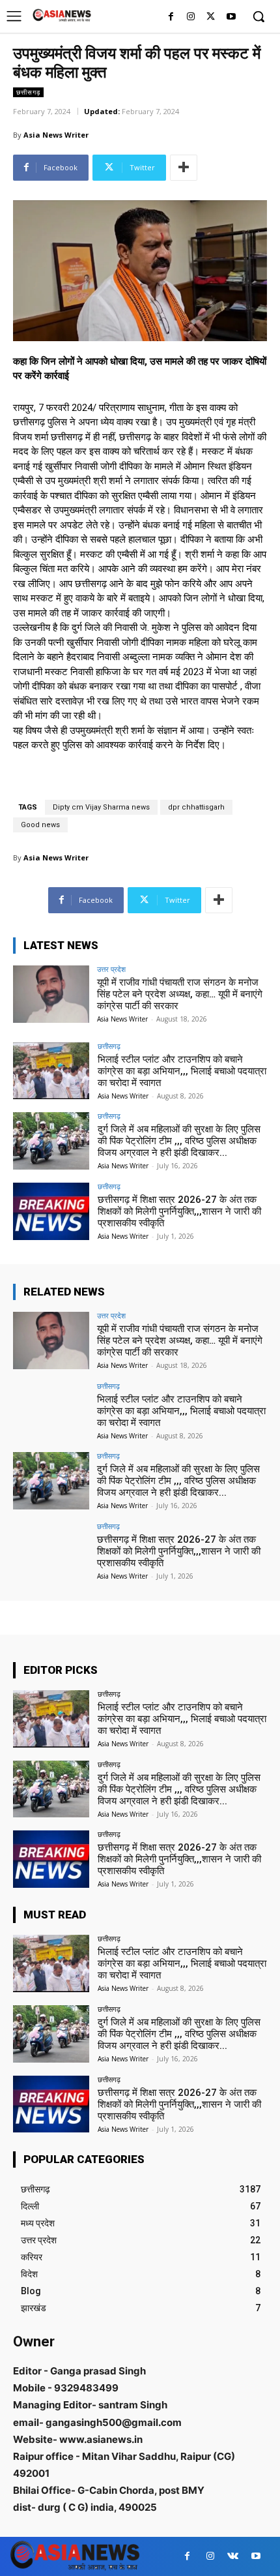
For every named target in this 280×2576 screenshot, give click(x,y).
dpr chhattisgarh (196, 807)
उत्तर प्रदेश (111, 969)
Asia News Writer (56, 135)
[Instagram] (191, 17)
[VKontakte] (233, 2556)
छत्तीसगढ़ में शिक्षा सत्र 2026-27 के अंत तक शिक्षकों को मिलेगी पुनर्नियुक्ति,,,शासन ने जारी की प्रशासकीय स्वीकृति (179, 1211)
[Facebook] (171, 17)
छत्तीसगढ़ (28, 92)
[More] (184, 168)
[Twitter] (211, 17)
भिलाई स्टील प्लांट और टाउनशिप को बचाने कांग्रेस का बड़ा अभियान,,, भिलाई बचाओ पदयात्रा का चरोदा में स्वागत (182, 1071)
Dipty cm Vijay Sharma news (101, 807)
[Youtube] (231, 17)
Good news (40, 825)
